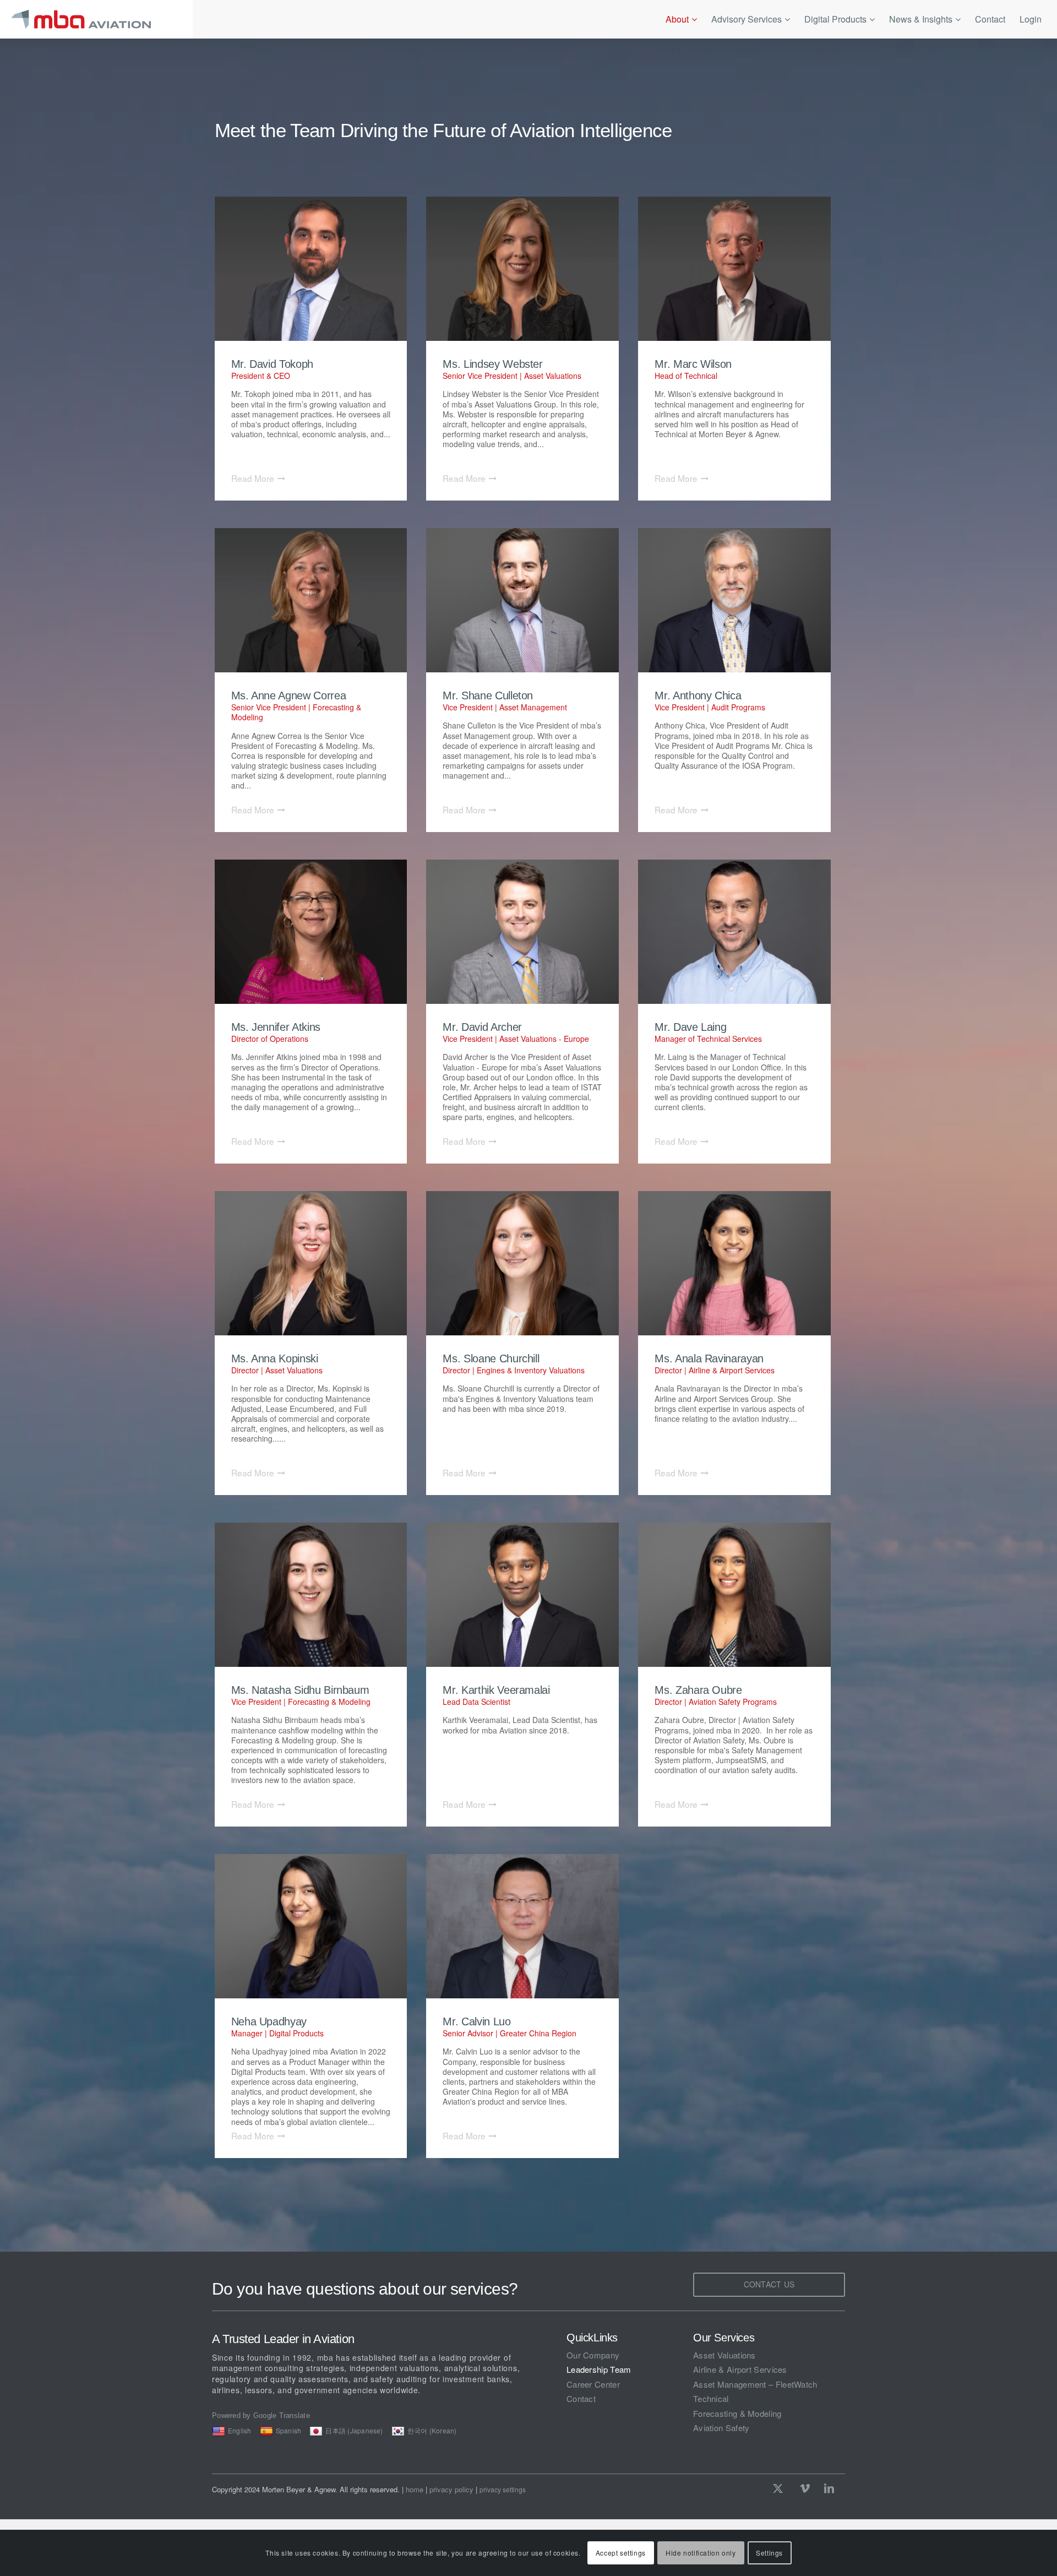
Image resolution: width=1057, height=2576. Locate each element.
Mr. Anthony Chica (698, 695)
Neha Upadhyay (269, 2021)
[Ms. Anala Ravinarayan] (734, 1263)
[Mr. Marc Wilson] (734, 269)
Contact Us (769, 2284)
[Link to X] (781, 2488)
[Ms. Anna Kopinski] (311, 1263)
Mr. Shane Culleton (488, 695)
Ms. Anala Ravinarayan (709, 1358)
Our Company (593, 2355)
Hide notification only (701, 2553)
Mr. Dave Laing (690, 1027)
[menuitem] (681, 19)
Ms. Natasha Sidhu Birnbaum (300, 1690)
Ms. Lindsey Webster (492, 364)
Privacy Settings (503, 2490)
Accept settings (621, 2553)
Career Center (593, 2384)
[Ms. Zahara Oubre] (734, 1595)
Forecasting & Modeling (737, 2413)
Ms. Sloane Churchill (491, 1358)
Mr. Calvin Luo (476, 2021)
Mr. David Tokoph (272, 364)
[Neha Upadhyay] (311, 1926)
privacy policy (451, 2489)
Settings (769, 2553)
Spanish (289, 2430)
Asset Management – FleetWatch (755, 2384)
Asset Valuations (724, 2355)
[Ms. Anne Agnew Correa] (311, 600)
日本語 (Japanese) (354, 2430)
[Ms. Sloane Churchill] (522, 1263)
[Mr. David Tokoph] (311, 269)
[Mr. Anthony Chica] (734, 600)
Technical (711, 2398)
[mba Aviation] (96, 19)
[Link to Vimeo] (805, 2488)
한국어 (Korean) (432, 2430)
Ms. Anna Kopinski (275, 1358)
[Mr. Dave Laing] (734, 932)
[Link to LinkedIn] (829, 2488)
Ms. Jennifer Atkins (276, 1027)
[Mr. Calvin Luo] (522, 1926)
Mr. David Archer (482, 1027)
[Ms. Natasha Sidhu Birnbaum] (311, 1595)
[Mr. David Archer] (522, 932)
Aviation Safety (721, 2428)
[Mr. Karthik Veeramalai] (522, 1595)
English (240, 2430)
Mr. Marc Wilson (693, 364)
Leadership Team (599, 2369)
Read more (253, 478)
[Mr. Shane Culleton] (522, 600)
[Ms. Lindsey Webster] (522, 269)
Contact (581, 2398)
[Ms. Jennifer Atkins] (311, 932)
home (415, 2489)
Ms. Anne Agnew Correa (289, 695)
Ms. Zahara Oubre (698, 1690)
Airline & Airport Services (740, 2369)
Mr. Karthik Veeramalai (496, 1690)
